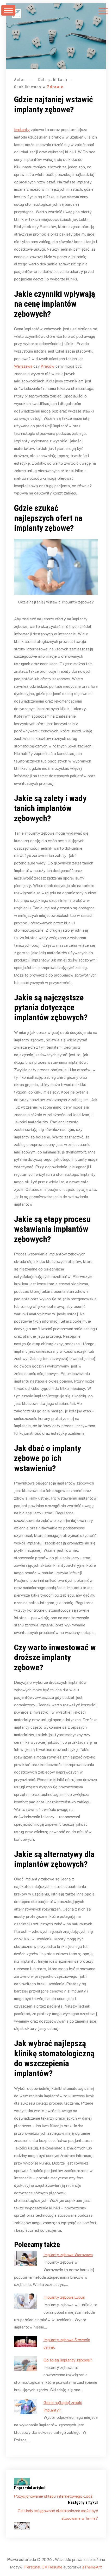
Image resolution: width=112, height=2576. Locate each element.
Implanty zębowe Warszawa (68, 2254)
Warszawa (23, 366)
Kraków (48, 366)
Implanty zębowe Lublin (64, 2297)
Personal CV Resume (43, 2567)
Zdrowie (55, 87)
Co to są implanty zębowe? (68, 2360)
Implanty (22, 129)
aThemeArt (92, 2567)
